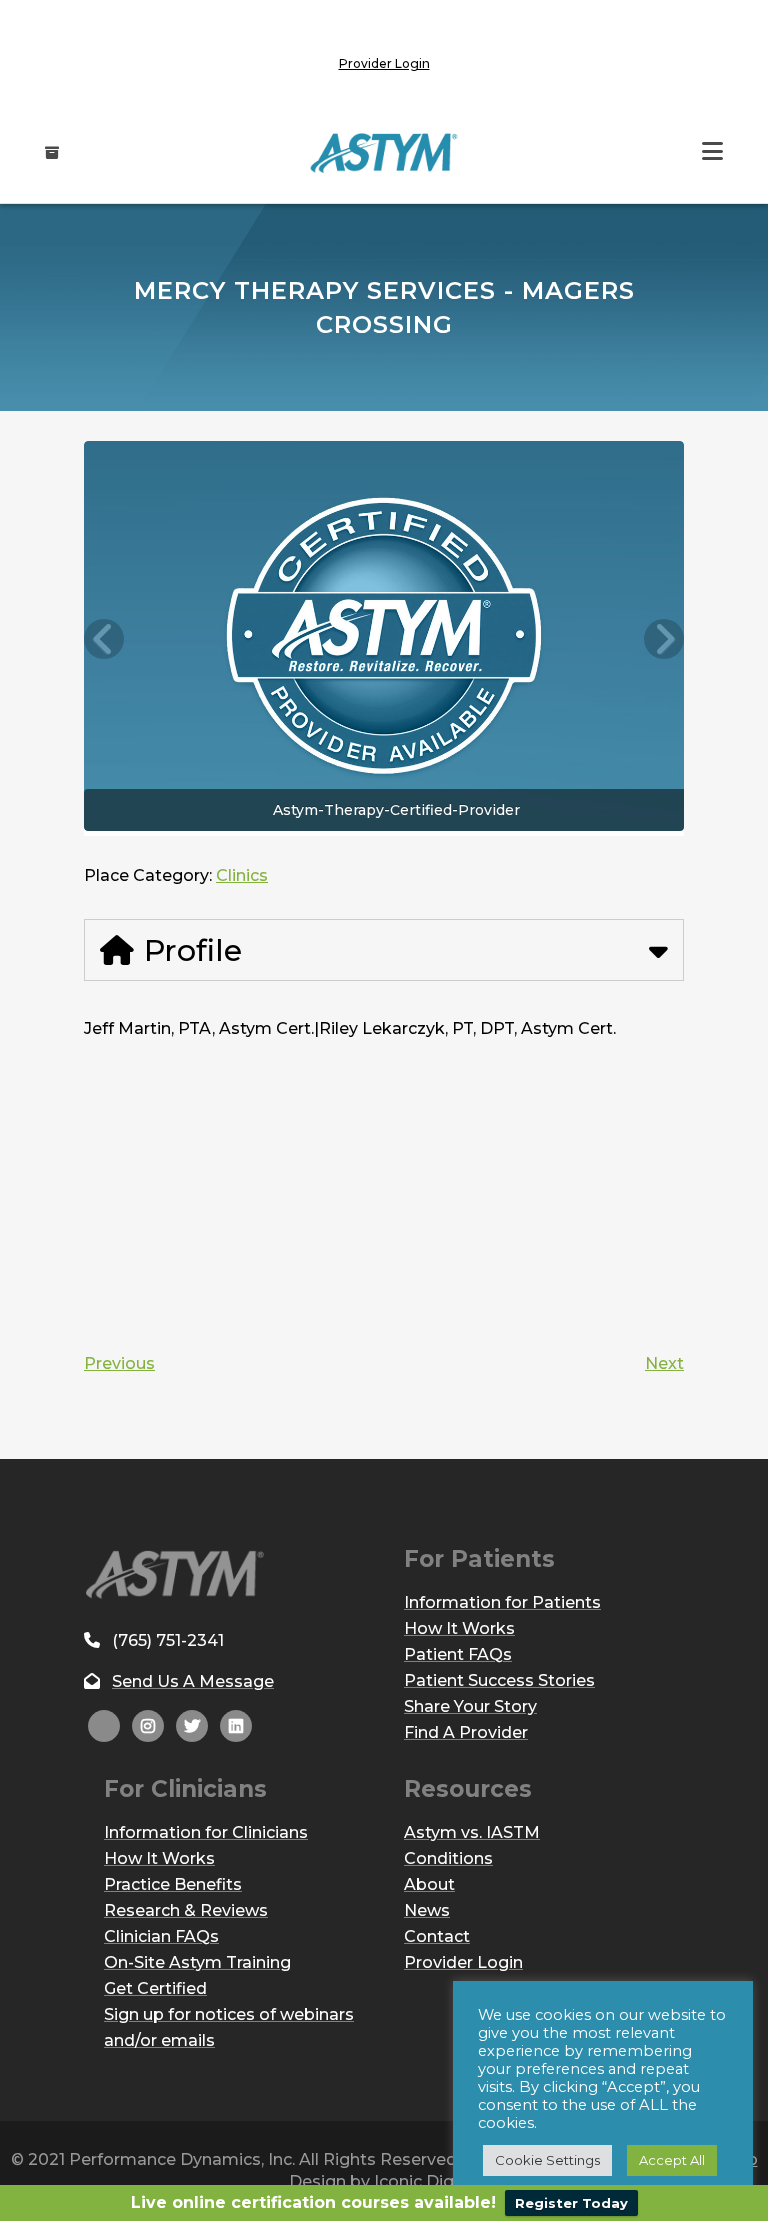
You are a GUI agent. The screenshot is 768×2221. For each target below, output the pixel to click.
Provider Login (384, 63)
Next (664, 1363)
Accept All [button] (672, 2160)
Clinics (242, 875)
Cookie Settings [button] (547, 2160)
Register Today (571, 2203)
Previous (119, 1363)
